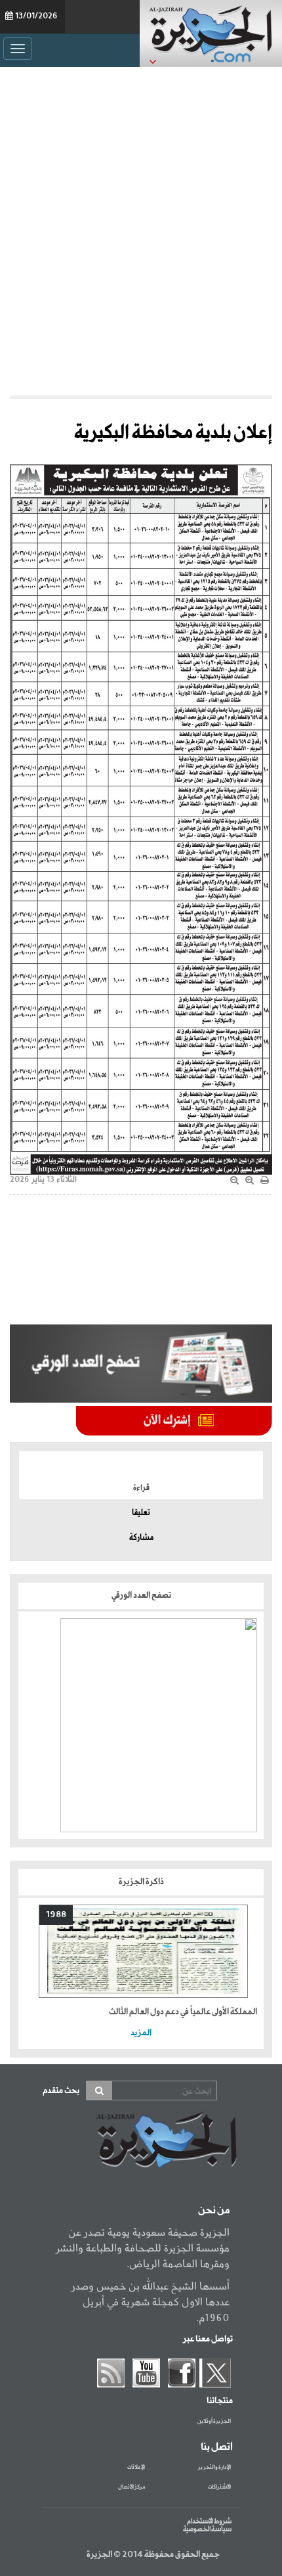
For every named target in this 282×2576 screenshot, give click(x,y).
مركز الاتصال (131, 2487)
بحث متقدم (61, 2091)
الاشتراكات (219, 2487)
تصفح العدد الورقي (141, 1595)
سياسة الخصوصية (207, 2529)
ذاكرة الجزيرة (141, 1882)
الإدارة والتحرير (214, 2468)
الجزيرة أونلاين (214, 2422)
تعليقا (141, 1513)
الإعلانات (136, 2468)
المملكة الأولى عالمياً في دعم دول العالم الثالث (183, 2012)
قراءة (141, 1488)
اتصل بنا (217, 2447)
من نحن (214, 2211)
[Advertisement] (141, 228)
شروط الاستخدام (209, 2521)
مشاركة (141, 1538)
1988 (56, 1915)
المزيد (141, 2033)
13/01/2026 (36, 16)
